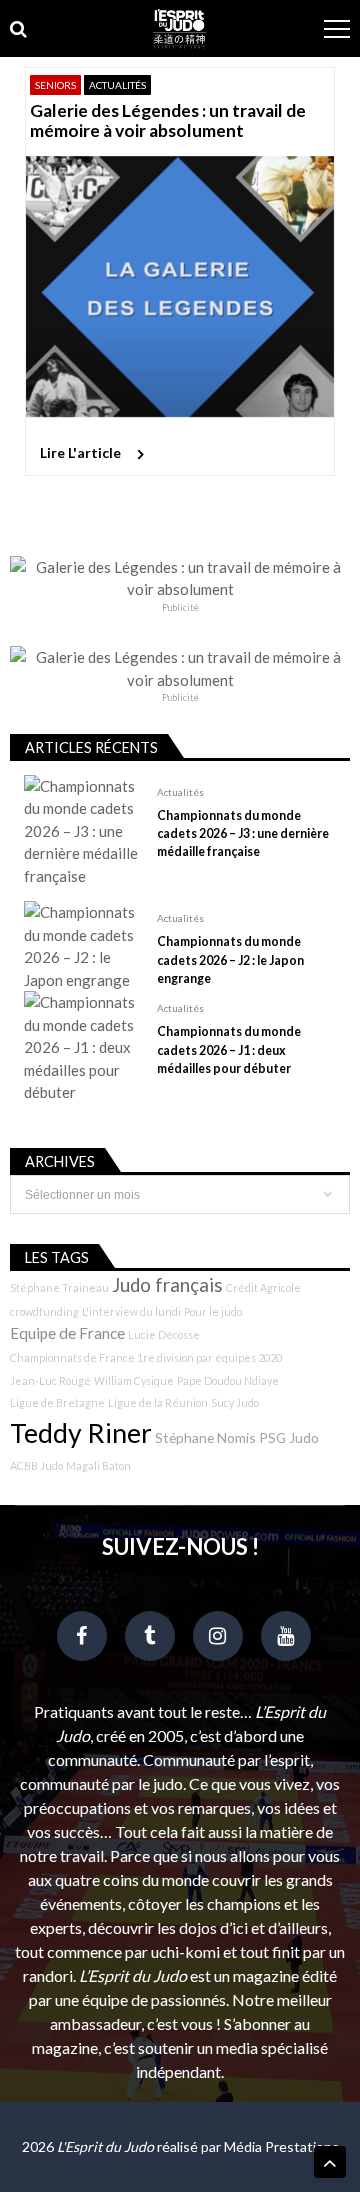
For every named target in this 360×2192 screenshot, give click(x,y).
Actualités (117, 85)
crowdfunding (44, 1311)
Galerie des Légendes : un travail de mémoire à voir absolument (168, 120)
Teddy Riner (81, 1433)
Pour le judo (213, 1311)
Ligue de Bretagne (57, 1402)
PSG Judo (289, 1437)
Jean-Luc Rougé (50, 1380)
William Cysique (134, 1380)
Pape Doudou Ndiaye (228, 1380)
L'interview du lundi (131, 1311)
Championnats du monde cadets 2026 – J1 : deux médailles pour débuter (229, 1049)
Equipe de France (67, 1333)
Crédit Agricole (263, 1287)
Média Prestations (281, 2146)
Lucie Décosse (164, 1334)
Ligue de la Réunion (158, 1402)
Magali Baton (98, 1465)
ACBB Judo (36, 1465)
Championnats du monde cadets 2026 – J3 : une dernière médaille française (243, 833)
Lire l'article (80, 452)
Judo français (167, 1285)
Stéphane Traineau (59, 1287)
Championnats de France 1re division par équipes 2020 (146, 1357)
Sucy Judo (235, 1402)
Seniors (55, 85)
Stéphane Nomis (205, 1437)
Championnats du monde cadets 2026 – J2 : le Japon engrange (230, 959)
